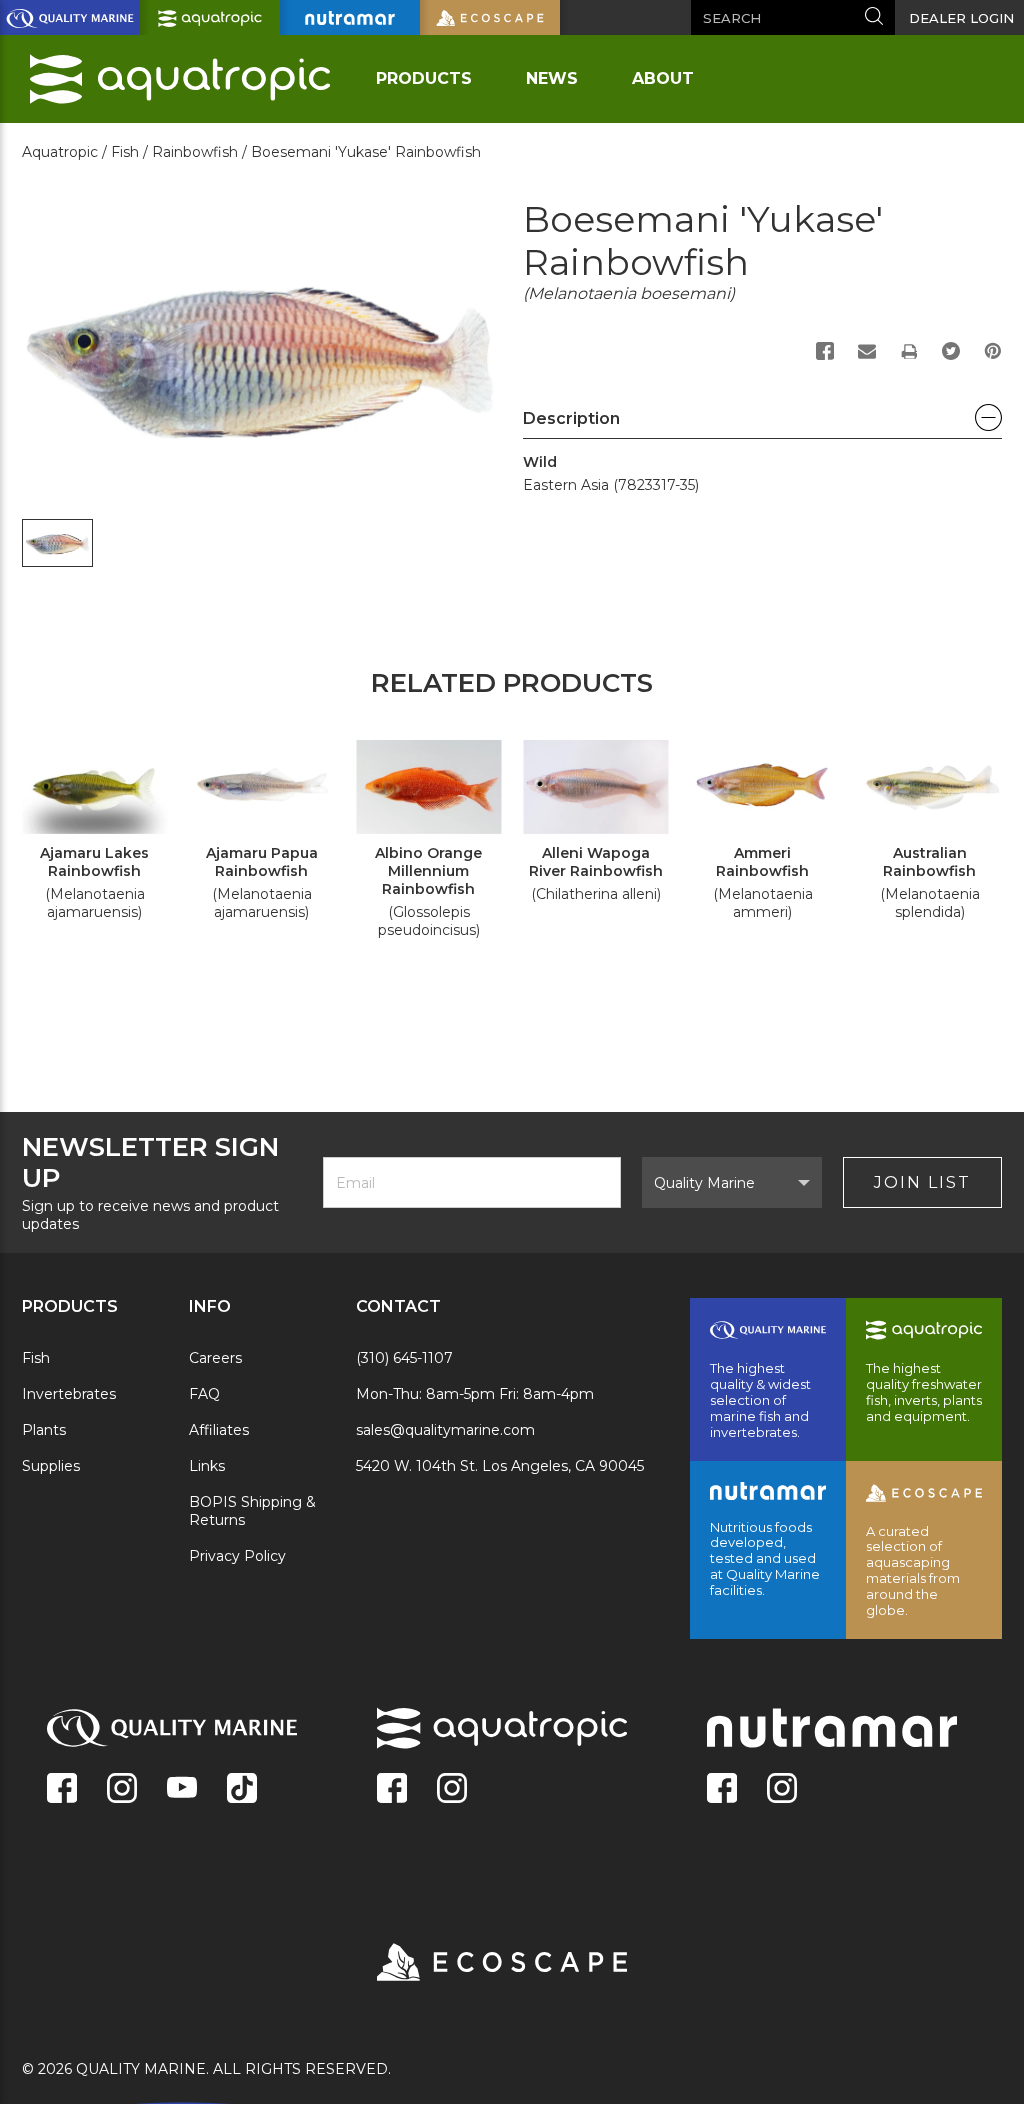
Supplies (51, 1466)
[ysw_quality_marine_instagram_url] (122, 1790)
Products (424, 78)
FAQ (204, 1394)
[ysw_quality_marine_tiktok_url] (242, 1790)
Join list (922, 1182)
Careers (215, 1358)
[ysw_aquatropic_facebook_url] (392, 1790)
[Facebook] (825, 351)
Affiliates (219, 1430)
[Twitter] (951, 351)
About (663, 78)
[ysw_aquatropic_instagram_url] (452, 1790)
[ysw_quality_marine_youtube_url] (182, 1790)
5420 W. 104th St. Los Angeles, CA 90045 (500, 1466)
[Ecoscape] (477, 1964)
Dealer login (961, 18)
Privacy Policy (237, 1556)
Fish (36, 1358)
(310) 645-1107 (404, 1358)
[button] (762, 424)
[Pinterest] (993, 351)
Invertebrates (69, 1394)
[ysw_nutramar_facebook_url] (722, 1790)
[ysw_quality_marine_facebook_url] (62, 1790)
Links (207, 1466)
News (552, 78)
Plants (44, 1430)
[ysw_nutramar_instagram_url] (782, 1790)
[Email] (867, 351)
